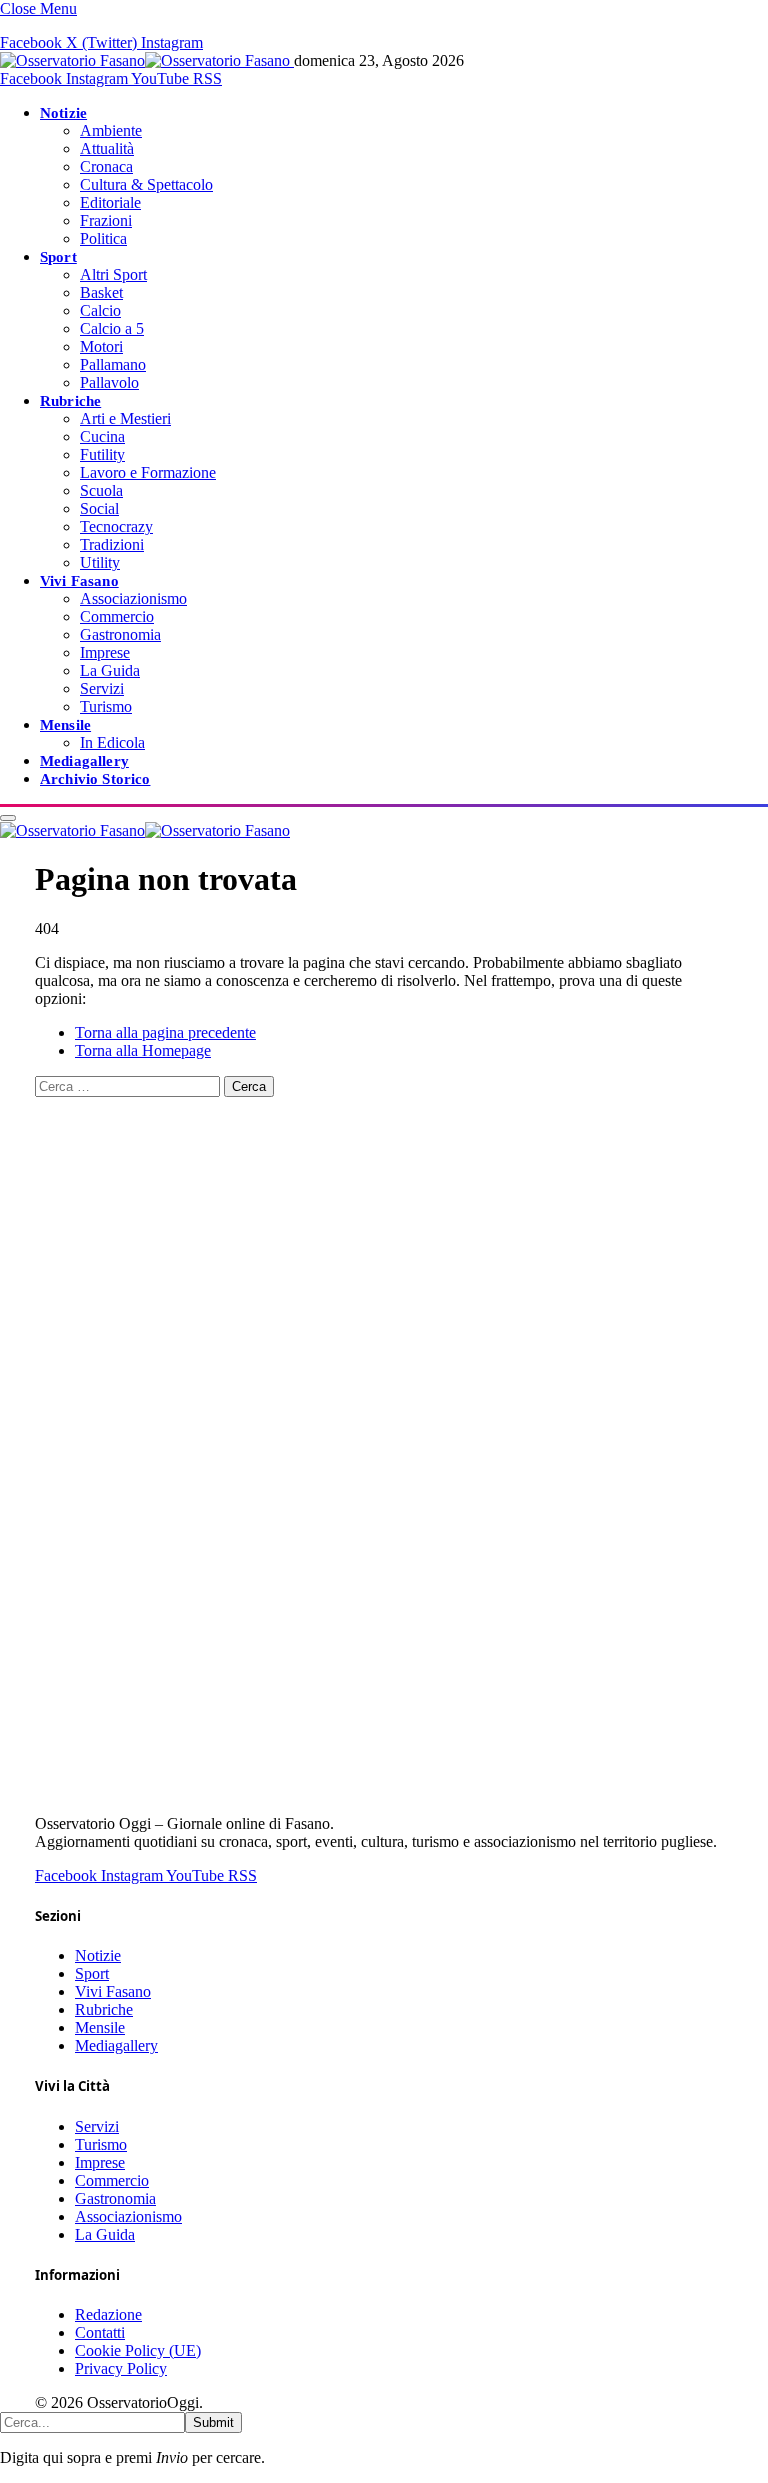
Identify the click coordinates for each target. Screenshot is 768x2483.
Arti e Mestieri (125, 418)
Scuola (101, 490)
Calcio (100, 310)
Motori (101, 346)
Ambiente (111, 130)
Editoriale (110, 202)
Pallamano (113, 364)
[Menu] (8, 818)
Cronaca (106, 166)
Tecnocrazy (116, 526)
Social (99, 508)
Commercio (117, 616)
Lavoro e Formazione (148, 472)
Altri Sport (113, 274)
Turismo (106, 706)
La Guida (110, 670)
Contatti (100, 2332)
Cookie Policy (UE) (138, 2350)
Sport (58, 256)
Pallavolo (109, 382)
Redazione (108, 2314)
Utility (100, 562)
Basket (101, 292)
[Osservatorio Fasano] (147, 60)
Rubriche (70, 400)
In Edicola (112, 742)
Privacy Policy (121, 2368)
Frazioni (106, 220)
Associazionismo (133, 598)
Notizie (63, 112)
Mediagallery (84, 760)
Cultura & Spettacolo (146, 184)
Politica (103, 238)
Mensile (65, 724)
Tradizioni (112, 544)
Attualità (107, 148)
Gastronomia (120, 634)
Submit (213, 2422)
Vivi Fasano (79, 580)
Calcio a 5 (112, 328)
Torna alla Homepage (143, 1050)
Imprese (105, 652)
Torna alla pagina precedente (165, 1032)
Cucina (102, 436)
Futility (102, 454)
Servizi (102, 688)
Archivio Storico (95, 778)
